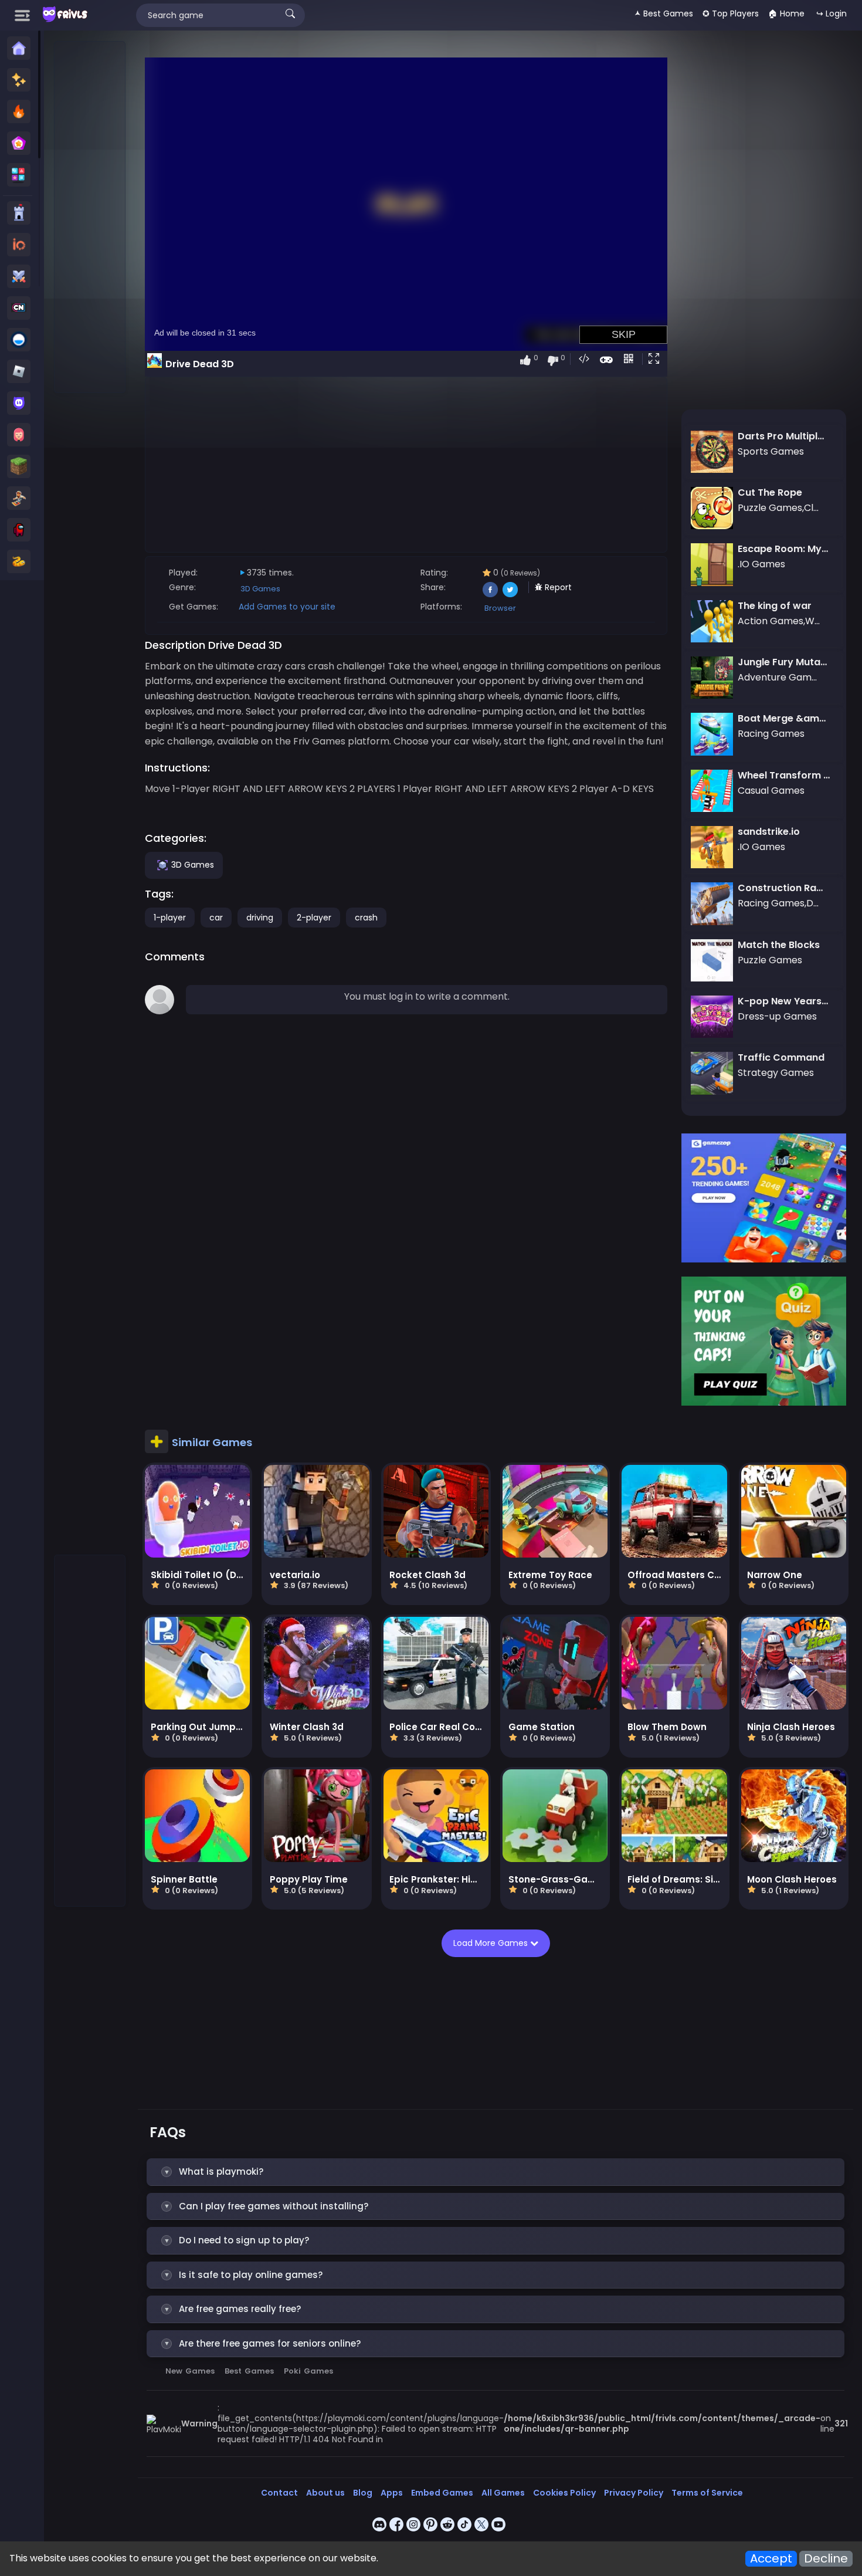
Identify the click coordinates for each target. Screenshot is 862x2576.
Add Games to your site (287, 607)
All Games (503, 2493)
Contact (279, 2493)
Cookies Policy (564, 2493)
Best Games (249, 2371)
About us (325, 2493)
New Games (190, 2371)
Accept (771, 2559)
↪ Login (832, 13)
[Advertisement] (90, 218)
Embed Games (442, 2493)
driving (260, 918)
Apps (392, 2493)
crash (366, 918)
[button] (656, 360)
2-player (314, 918)
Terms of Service (707, 2493)
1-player (170, 918)
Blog (363, 2493)
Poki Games (308, 2371)
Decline (826, 2559)
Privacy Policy (634, 2493)
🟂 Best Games (664, 13)
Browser (500, 608)
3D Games (260, 589)
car (216, 918)
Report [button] (557, 587)
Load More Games (488, 1943)
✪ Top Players (731, 13)
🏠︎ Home (786, 13)
